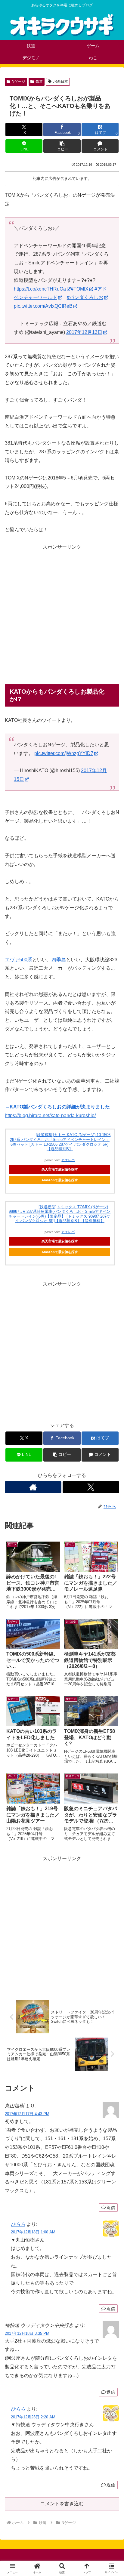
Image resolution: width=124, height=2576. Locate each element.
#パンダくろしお (85, 297)
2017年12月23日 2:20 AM (33, 2417)
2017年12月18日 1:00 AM (33, 2232)
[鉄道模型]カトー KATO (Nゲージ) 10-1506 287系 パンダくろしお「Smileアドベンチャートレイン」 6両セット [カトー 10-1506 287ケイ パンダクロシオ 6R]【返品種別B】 (60, 1142)
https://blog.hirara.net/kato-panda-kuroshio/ (50, 1115)
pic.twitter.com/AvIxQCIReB (43, 306)
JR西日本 (60, 82)
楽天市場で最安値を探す (60, 1169)
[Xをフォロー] (91, 1487)
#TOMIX (80, 289)
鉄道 (39, 82)
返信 (111, 2208)
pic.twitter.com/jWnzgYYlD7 (64, 753)
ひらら (18, 2224)
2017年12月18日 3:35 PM (27, 2333)
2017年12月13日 (84, 332)
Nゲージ (19, 82)
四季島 (59, 960)
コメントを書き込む (62, 2504)
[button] (62, 146)
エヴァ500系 (19, 960)
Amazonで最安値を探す (60, 1180)
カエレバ (68, 1160)
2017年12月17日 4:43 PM (27, 2114)
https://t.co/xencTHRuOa (40, 289)
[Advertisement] (62, 614)
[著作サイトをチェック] (33, 1487)
